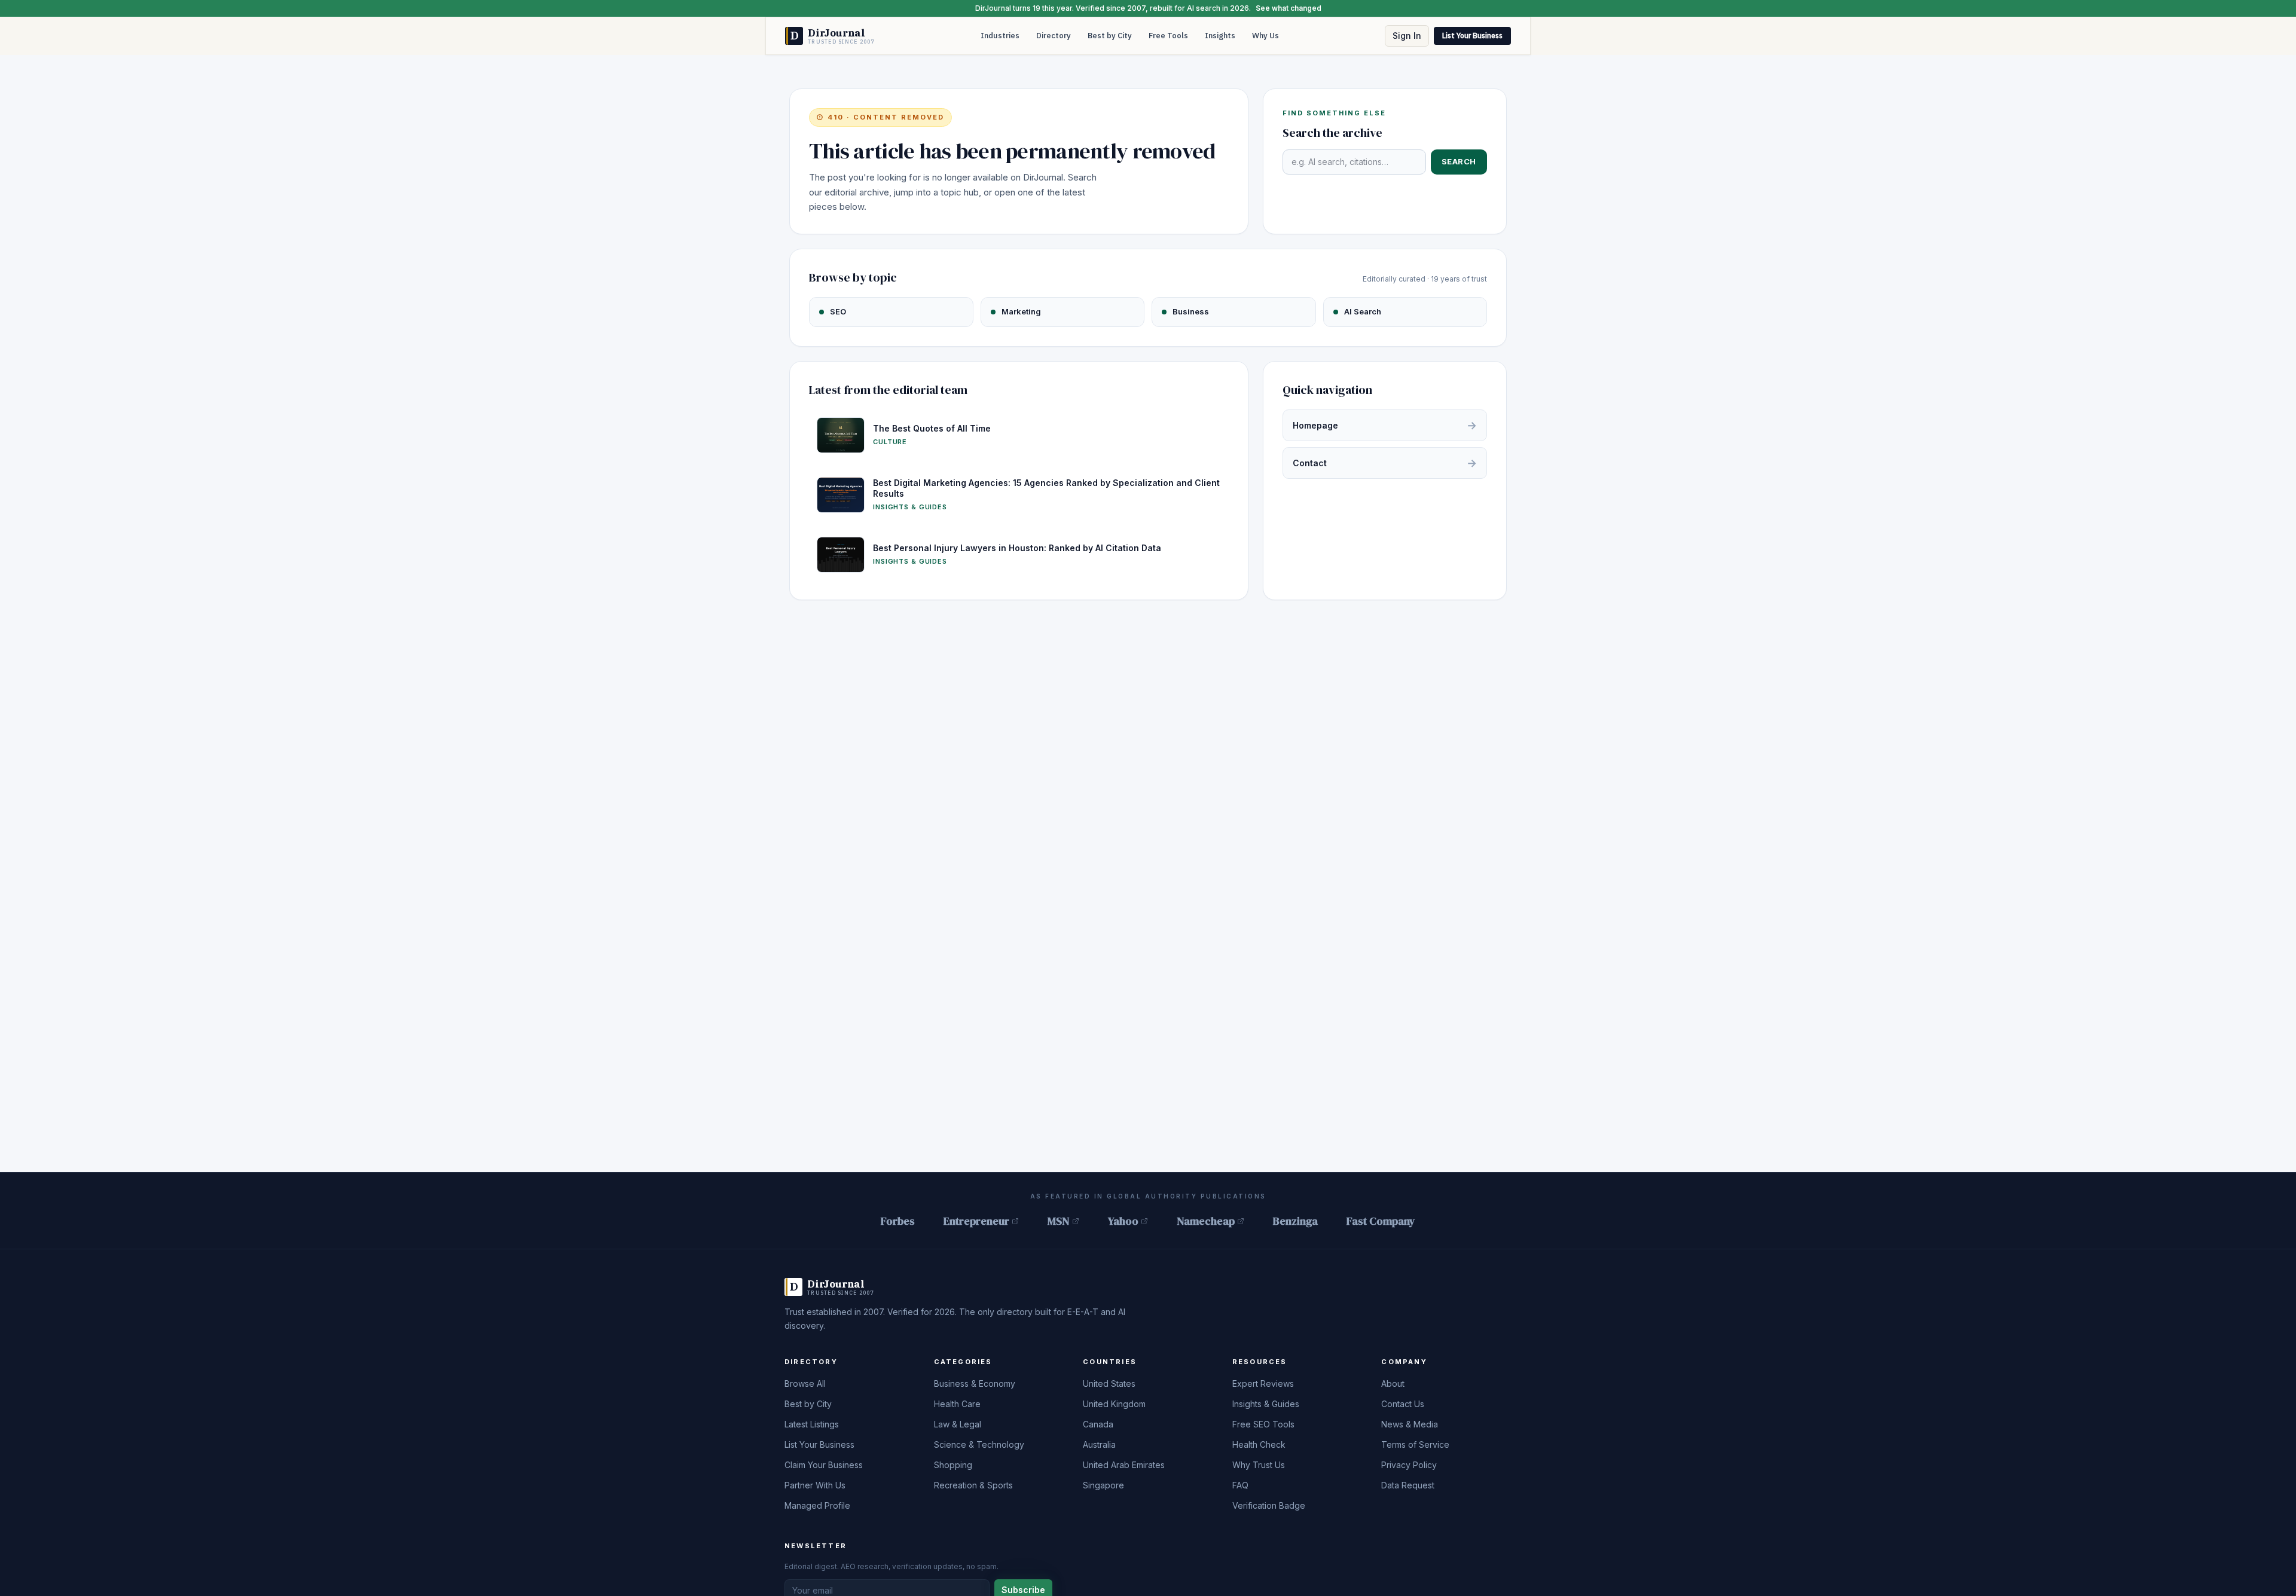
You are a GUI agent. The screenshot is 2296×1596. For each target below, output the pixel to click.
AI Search (1363, 311)
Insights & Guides (1266, 1404)
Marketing (1021, 311)
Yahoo (1123, 1221)
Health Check (1259, 1444)
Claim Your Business (824, 1465)
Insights (1220, 36)
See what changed (1289, 8)
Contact (1385, 463)
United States (1109, 1383)
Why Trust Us (1259, 1465)
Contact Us (1403, 1404)
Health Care (957, 1404)
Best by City (1110, 36)
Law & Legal (958, 1424)
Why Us (1265, 36)
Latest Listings (812, 1424)
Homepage (1385, 425)
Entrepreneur (976, 1221)
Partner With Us (815, 1485)
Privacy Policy (1409, 1465)
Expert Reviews (1263, 1383)
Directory (1054, 36)
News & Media (1410, 1424)
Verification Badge (1269, 1505)
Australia (1099, 1444)
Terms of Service (1415, 1444)
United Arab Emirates (1124, 1465)
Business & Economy (975, 1383)
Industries (1000, 36)
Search (1459, 161)
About (1393, 1383)
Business (1191, 311)
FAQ (1240, 1485)
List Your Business (1472, 36)
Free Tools (1168, 36)
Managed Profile (817, 1505)
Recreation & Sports (973, 1485)
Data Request (1408, 1485)
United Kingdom (1114, 1404)
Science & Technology (979, 1444)
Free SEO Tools (1263, 1424)
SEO (838, 311)
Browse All (805, 1383)
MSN (1059, 1221)
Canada (1098, 1424)
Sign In (1407, 36)
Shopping (953, 1465)
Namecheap (1206, 1221)
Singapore (1103, 1485)
